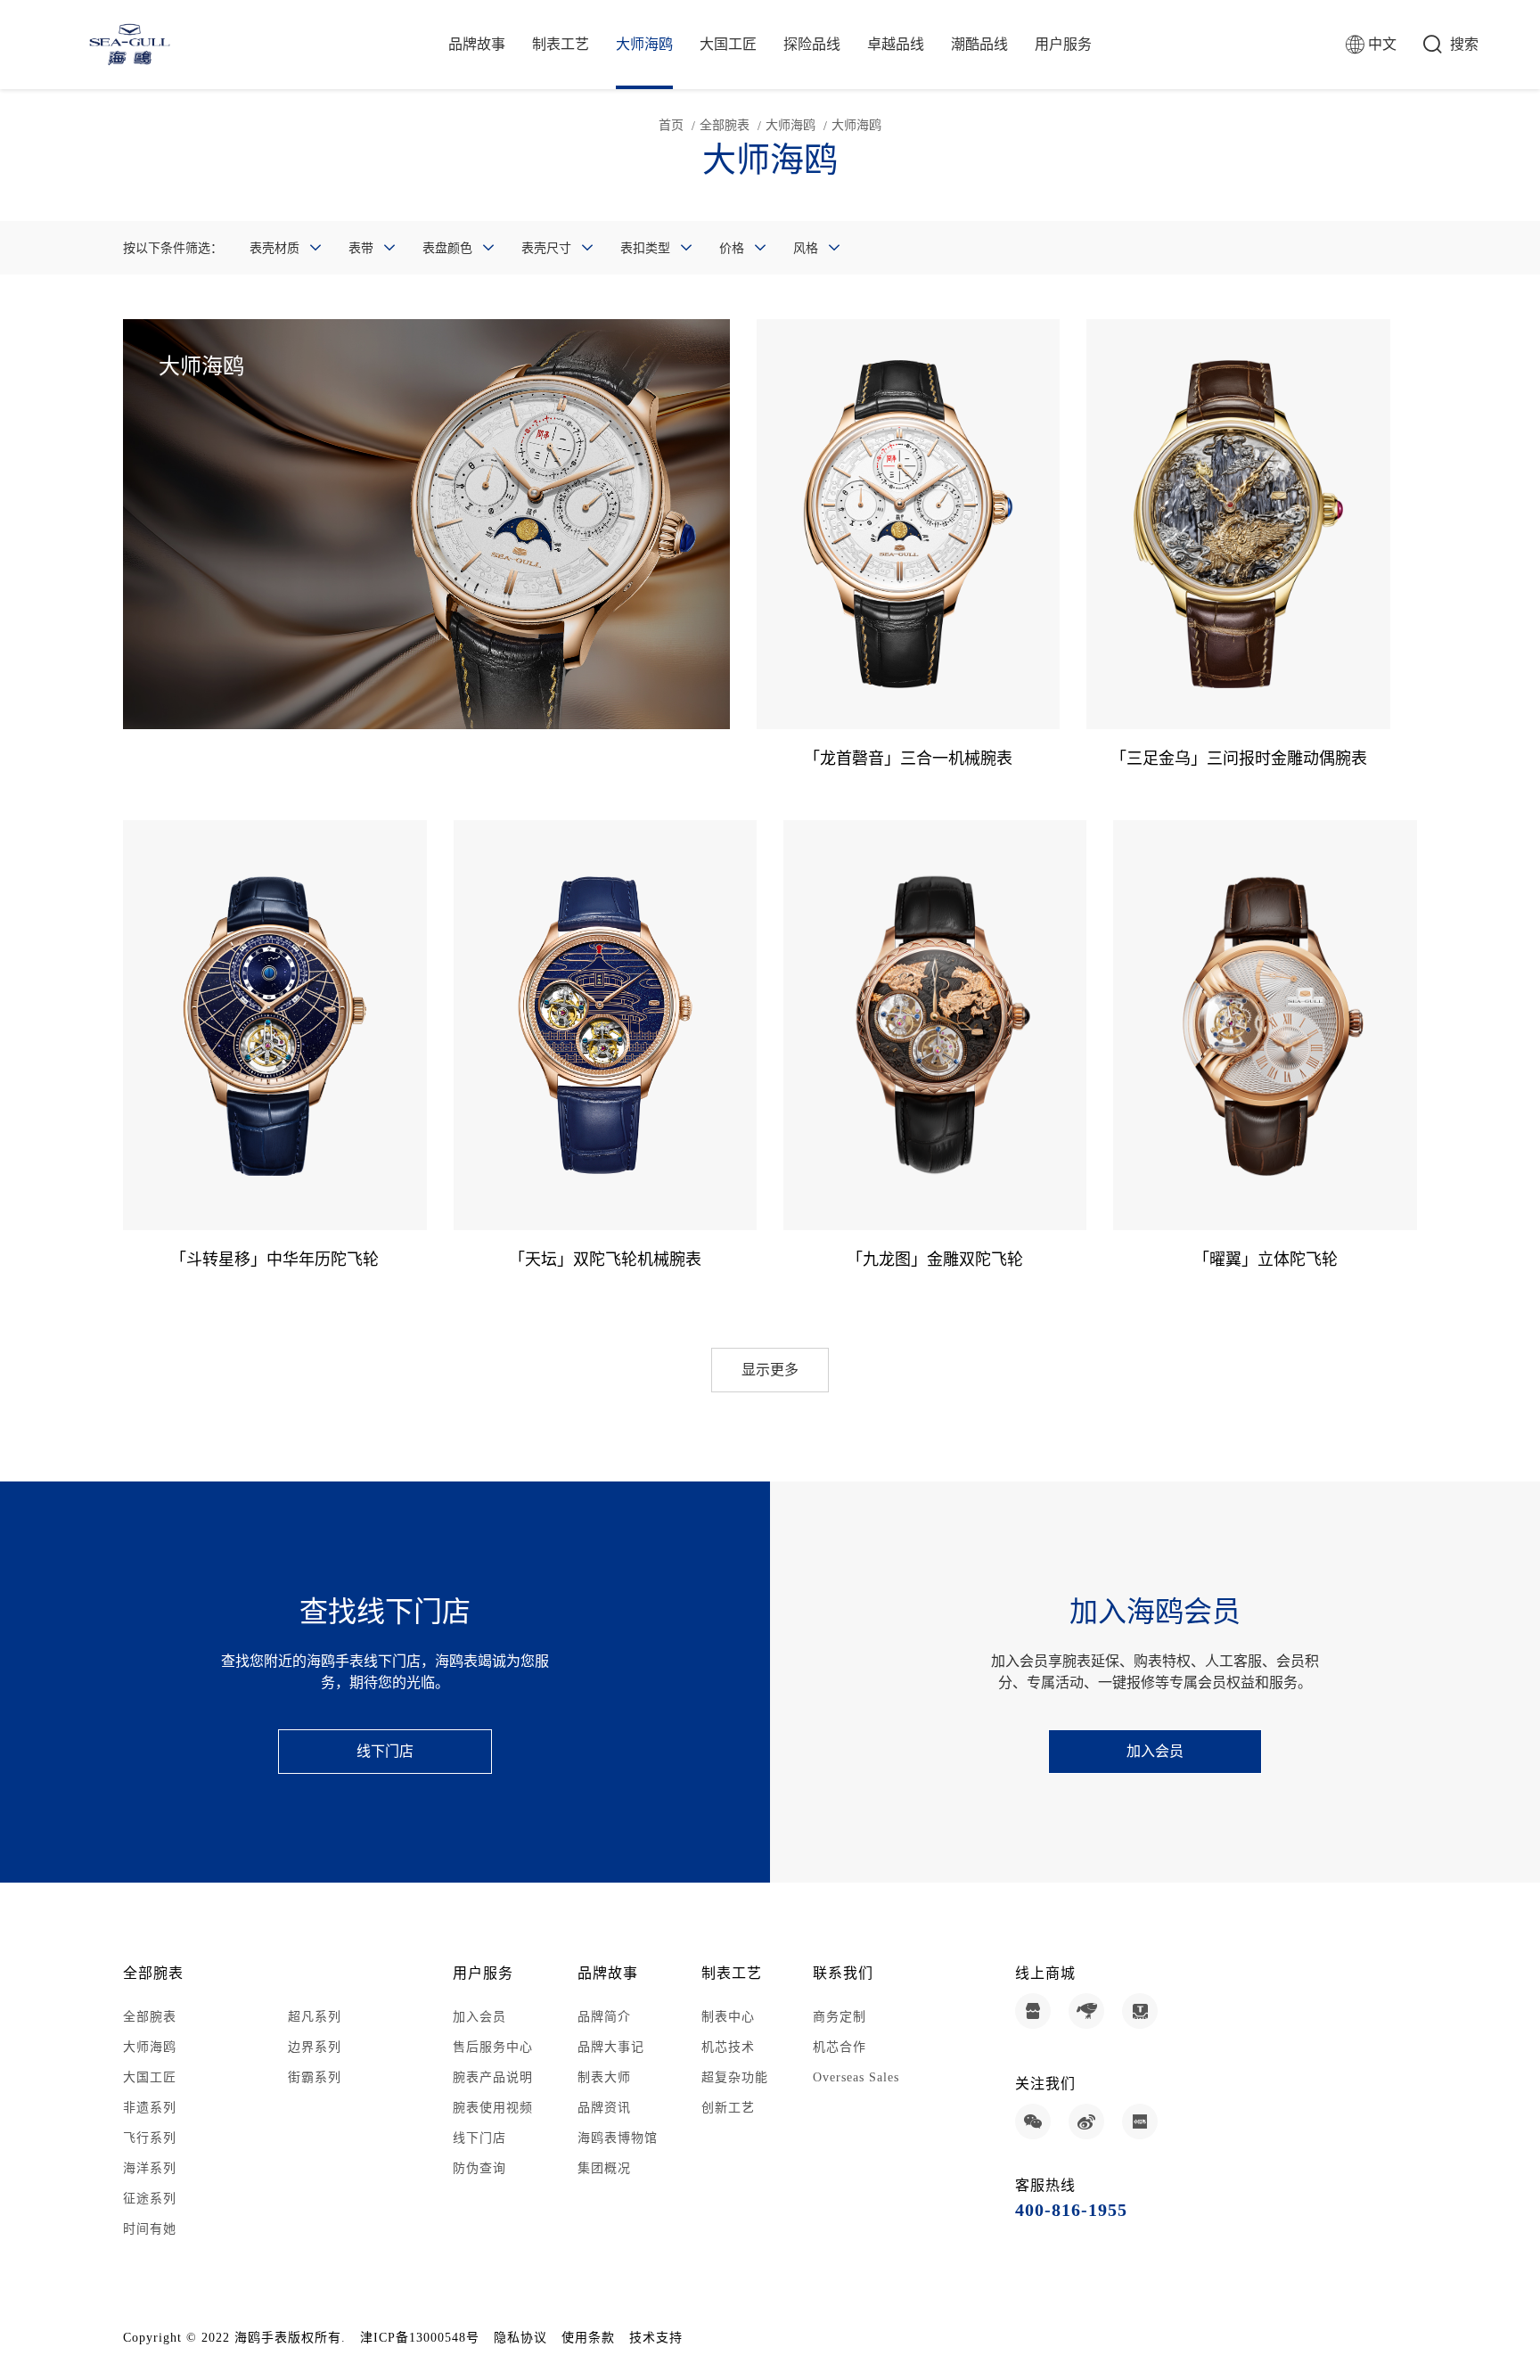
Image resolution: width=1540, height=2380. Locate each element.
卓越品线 (896, 44)
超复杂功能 (735, 2077)
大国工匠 (728, 44)
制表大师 (604, 2077)
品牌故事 (477, 44)
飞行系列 (150, 2138)
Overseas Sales (856, 2077)
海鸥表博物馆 (618, 2138)
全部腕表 (725, 125)
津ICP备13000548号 (420, 2338)
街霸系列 (315, 2077)
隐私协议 (520, 2338)
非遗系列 (150, 2108)
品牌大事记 (611, 2047)
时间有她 (150, 2229)
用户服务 (1063, 44)
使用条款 (588, 2338)
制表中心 (728, 2017)
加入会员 (1155, 1751)
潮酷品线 (979, 44)
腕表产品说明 (493, 2077)
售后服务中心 (493, 2047)
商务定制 (840, 2017)
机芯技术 (728, 2047)
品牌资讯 (604, 2108)
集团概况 (604, 2168)
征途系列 (150, 2199)
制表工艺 (561, 44)
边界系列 (315, 2047)
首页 (671, 125)
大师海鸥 (644, 44)
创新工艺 (728, 2108)
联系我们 (843, 1973)
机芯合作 (840, 2047)
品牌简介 (604, 2017)
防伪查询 (479, 2168)
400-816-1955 (1071, 2210)
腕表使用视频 (493, 2108)
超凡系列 (315, 2017)
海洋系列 (150, 2168)
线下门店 (385, 1751)
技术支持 (656, 2338)
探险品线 (812, 44)
